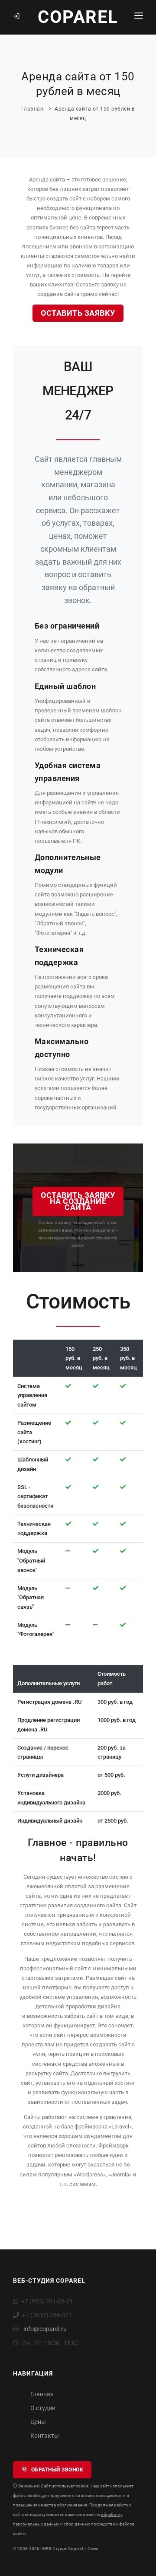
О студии (43, 2408)
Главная (32, 109)
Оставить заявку (78, 313)
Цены (38, 2422)
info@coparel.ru (45, 2329)
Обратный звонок (56, 2470)
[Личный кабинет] (18, 17)
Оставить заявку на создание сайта (78, 1201)
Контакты (45, 2436)
